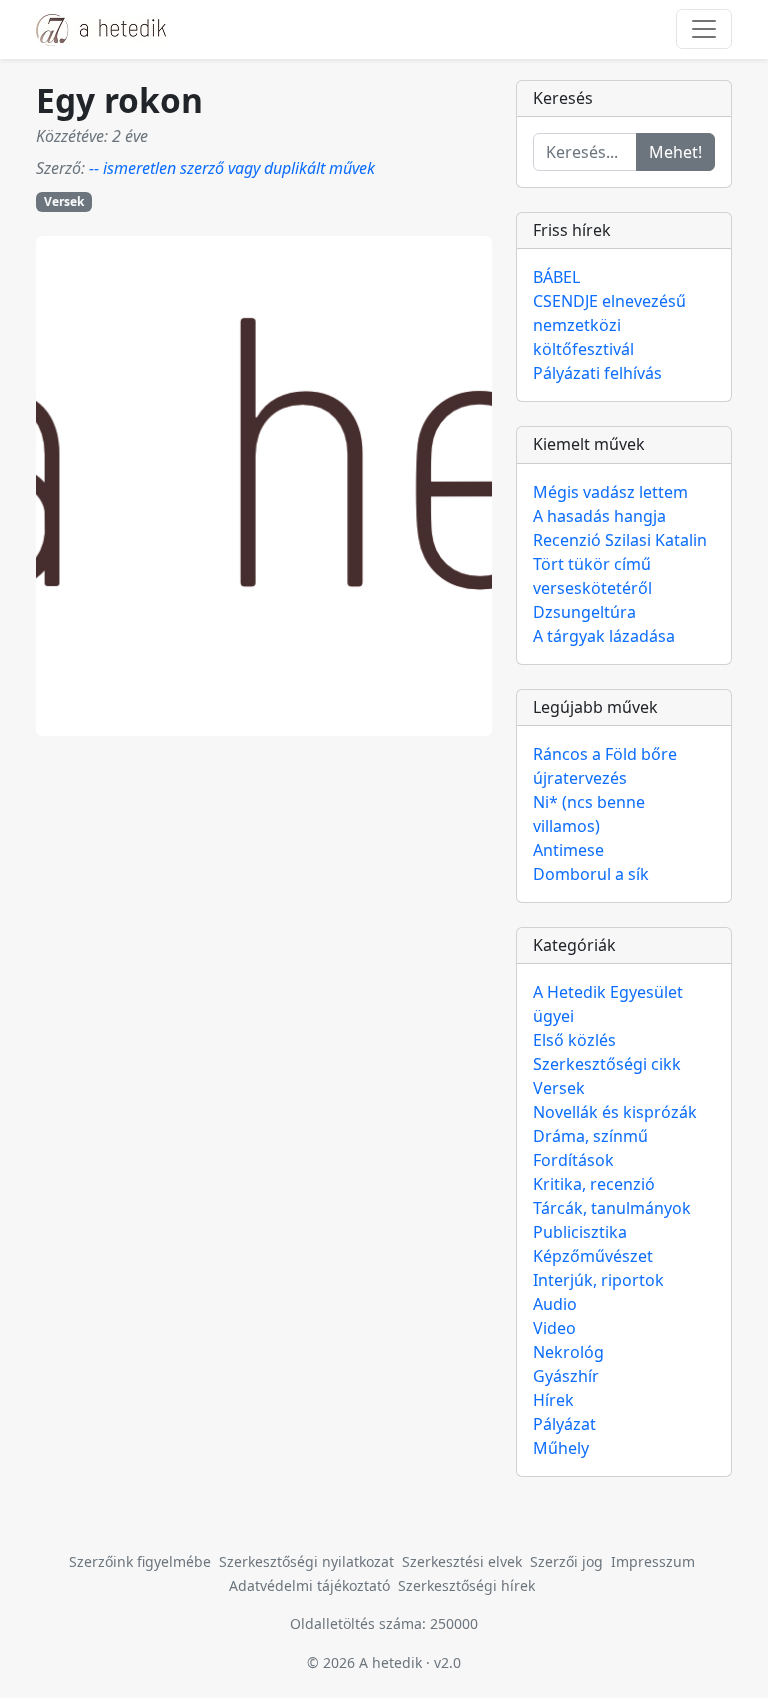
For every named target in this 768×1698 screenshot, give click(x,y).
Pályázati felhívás (597, 373)
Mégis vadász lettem (610, 492)
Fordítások (573, 1160)
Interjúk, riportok (598, 1280)
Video (554, 1328)
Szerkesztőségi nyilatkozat (306, 1561)
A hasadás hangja (599, 516)
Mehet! (675, 152)
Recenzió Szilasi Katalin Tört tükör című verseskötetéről (620, 564)
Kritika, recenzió (594, 1184)
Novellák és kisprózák (615, 1112)
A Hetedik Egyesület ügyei (608, 1004)
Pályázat (564, 1424)
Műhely (561, 1448)
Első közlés (574, 1040)
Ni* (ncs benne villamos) (589, 814)
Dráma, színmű (590, 1136)
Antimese (568, 850)
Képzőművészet (593, 1256)
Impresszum (653, 1561)
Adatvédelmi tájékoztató (309, 1585)
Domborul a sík (591, 874)
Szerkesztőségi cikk (607, 1064)
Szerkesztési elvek (462, 1561)
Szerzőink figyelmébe (140, 1561)
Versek (64, 201)
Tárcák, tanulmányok (612, 1208)
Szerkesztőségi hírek (466, 1585)
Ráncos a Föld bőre (605, 754)
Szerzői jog (566, 1561)
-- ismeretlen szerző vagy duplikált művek (232, 168)
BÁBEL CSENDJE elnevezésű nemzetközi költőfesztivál (609, 313)
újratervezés (580, 778)
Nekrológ (568, 1352)
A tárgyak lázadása (604, 636)
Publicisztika (580, 1232)
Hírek (553, 1400)
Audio (555, 1304)
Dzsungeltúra (584, 612)
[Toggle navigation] (704, 29)
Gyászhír (566, 1376)
